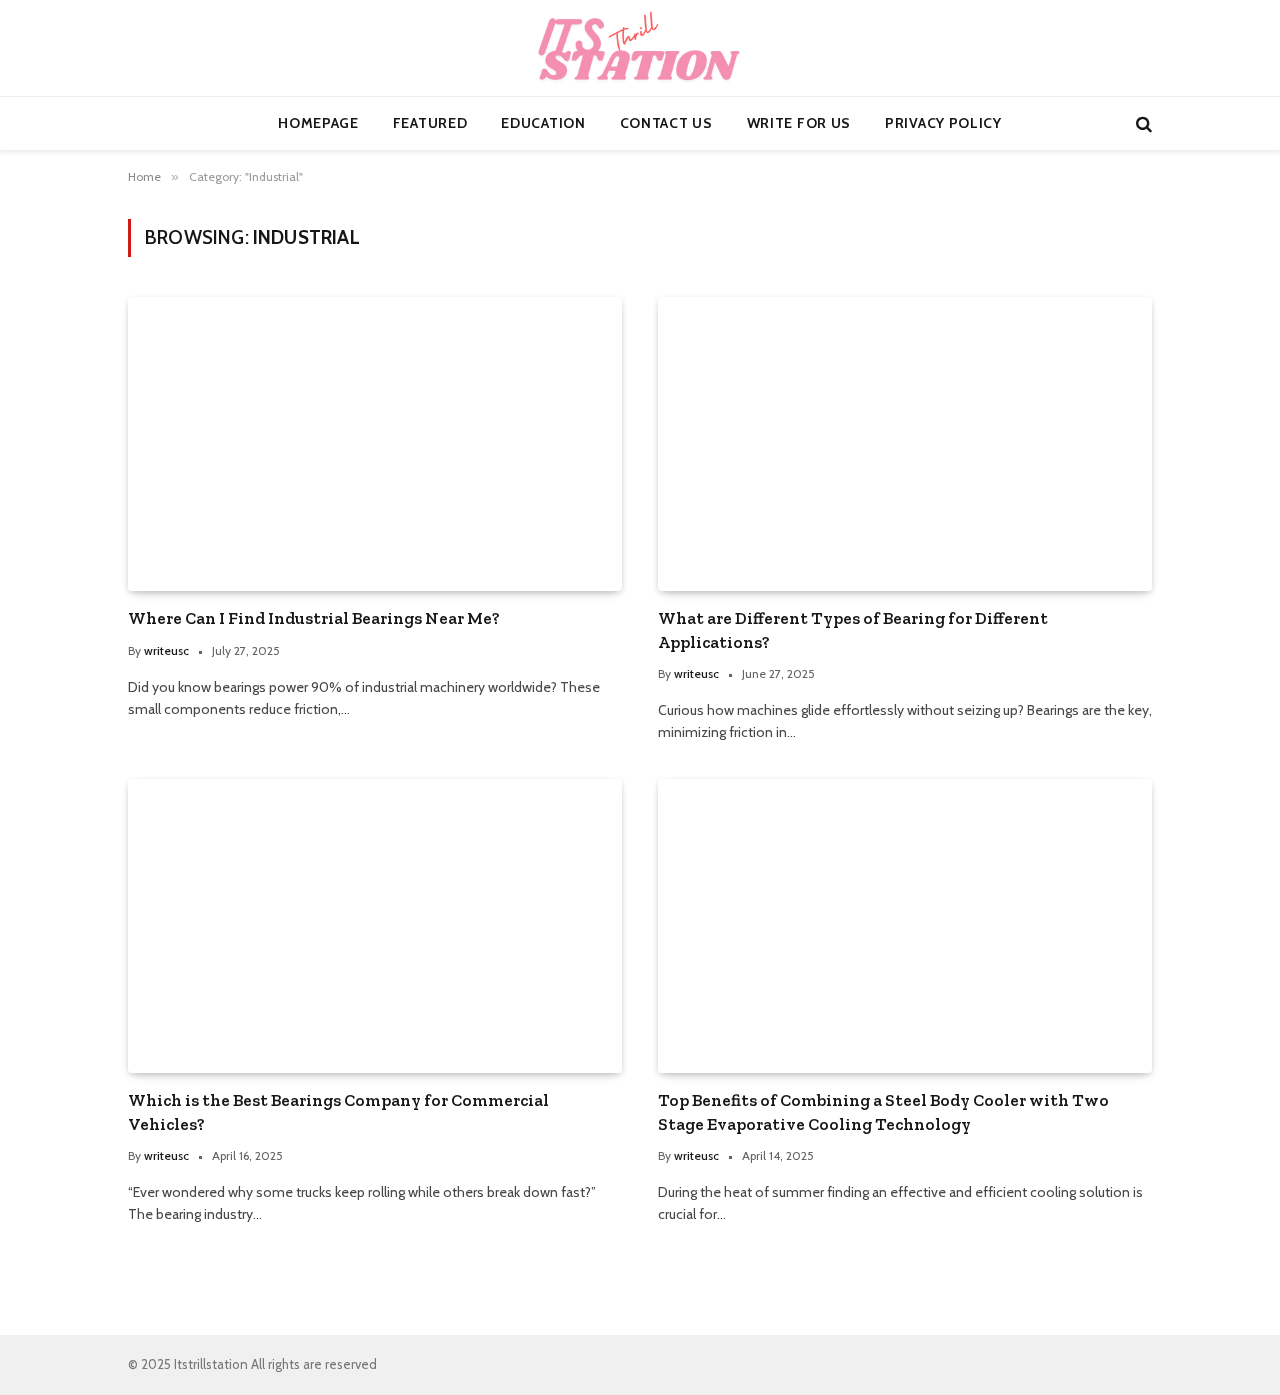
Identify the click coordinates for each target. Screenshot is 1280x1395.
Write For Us (799, 123)
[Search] (1142, 123)
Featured (430, 123)
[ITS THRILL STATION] (640, 48)
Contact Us (666, 123)
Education (543, 123)
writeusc (166, 650)
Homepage (318, 123)
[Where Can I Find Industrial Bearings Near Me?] (375, 444)
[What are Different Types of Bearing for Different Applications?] (905, 444)
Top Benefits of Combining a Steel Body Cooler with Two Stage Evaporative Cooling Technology (883, 1111)
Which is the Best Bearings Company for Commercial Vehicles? (338, 1111)
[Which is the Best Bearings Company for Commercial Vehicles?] (375, 926)
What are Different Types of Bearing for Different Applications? (853, 629)
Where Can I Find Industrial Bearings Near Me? (314, 618)
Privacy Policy (943, 123)
